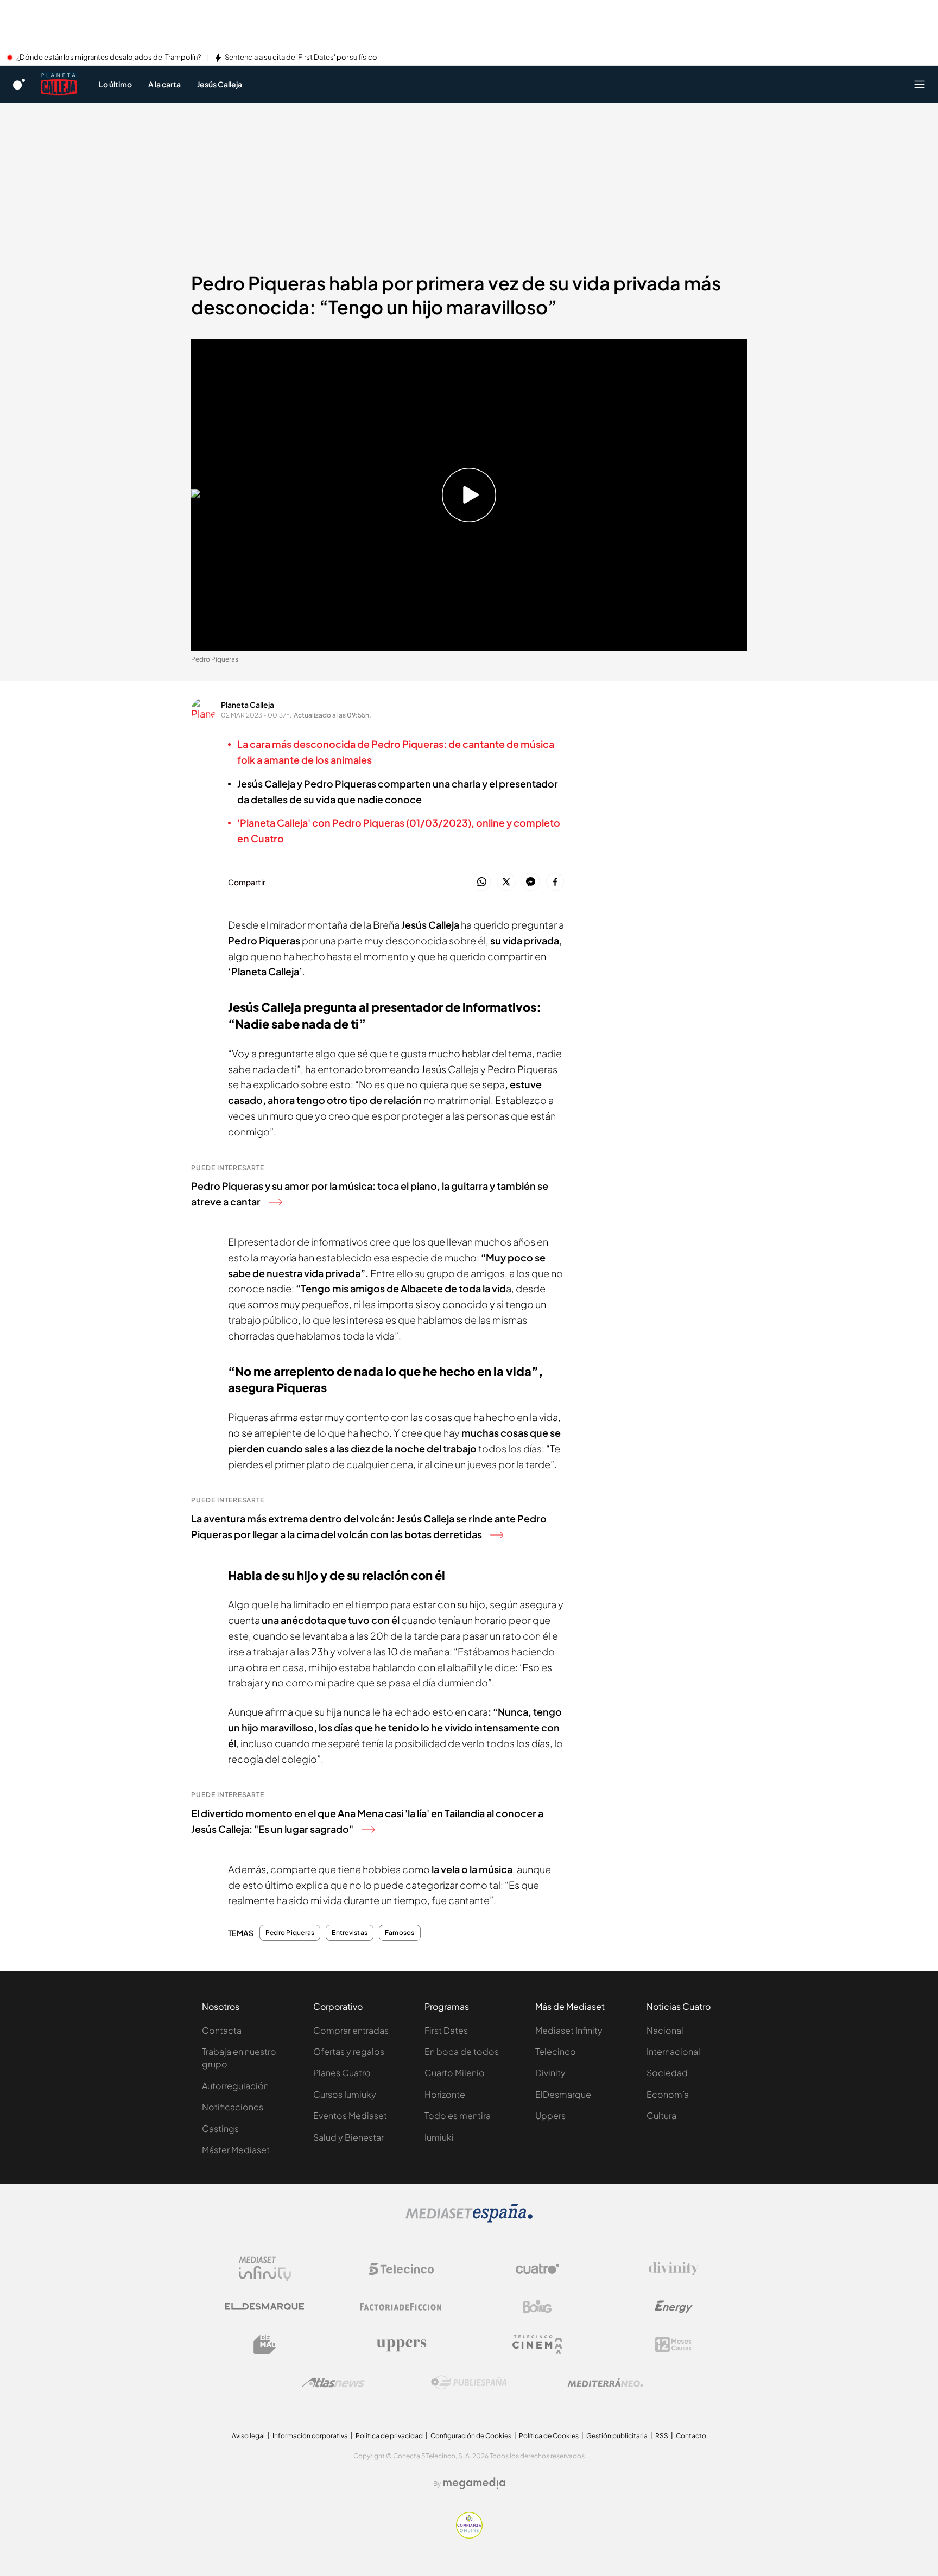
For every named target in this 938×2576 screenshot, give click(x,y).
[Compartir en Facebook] (555, 882)
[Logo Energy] (674, 2307)
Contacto (691, 2436)
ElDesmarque (563, 2094)
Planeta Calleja (248, 705)
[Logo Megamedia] (474, 2483)
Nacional (665, 2030)
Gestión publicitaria (617, 2436)
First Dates (446, 2030)
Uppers (550, 2115)
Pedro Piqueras (290, 1933)
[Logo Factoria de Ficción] (401, 2307)
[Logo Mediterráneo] (605, 2383)
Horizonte (445, 2094)
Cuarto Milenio (455, 2073)
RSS (662, 2436)
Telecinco (556, 2051)
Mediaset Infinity (569, 2030)
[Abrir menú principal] (920, 84)
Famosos (400, 1933)
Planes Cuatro (342, 2073)
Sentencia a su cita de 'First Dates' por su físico (301, 58)
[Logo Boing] (537, 2307)
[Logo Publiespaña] (469, 2383)
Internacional (673, 2051)
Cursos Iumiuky (345, 2094)
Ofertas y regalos (349, 2051)
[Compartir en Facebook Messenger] (531, 882)
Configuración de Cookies (471, 2436)
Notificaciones (233, 2107)
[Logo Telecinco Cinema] (537, 2345)
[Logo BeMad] (265, 2345)
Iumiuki (439, 2137)
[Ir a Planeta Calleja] (59, 84)
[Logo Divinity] (674, 2269)
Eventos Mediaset (350, 2115)
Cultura (661, 2115)
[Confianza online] (469, 2535)
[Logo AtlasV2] (333, 2383)
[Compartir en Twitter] (506, 882)
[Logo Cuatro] (537, 2269)
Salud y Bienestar (348, 2137)
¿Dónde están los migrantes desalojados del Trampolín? (109, 58)
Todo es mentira (458, 2115)
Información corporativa (310, 2436)
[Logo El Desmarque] (265, 2307)
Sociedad (667, 2073)
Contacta (222, 2030)
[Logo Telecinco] (401, 2269)
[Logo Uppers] (401, 2345)
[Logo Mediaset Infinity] (265, 2269)
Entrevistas (350, 1933)
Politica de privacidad (389, 2436)
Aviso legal (248, 2436)
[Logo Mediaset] (469, 2219)
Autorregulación (235, 2086)
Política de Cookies (549, 2436)
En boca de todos (462, 2051)
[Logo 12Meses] (673, 2345)
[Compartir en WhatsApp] (482, 882)
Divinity (550, 2073)
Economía (668, 2094)
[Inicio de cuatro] (19, 84)
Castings (220, 2128)
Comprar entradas (351, 2030)
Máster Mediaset (236, 2150)
